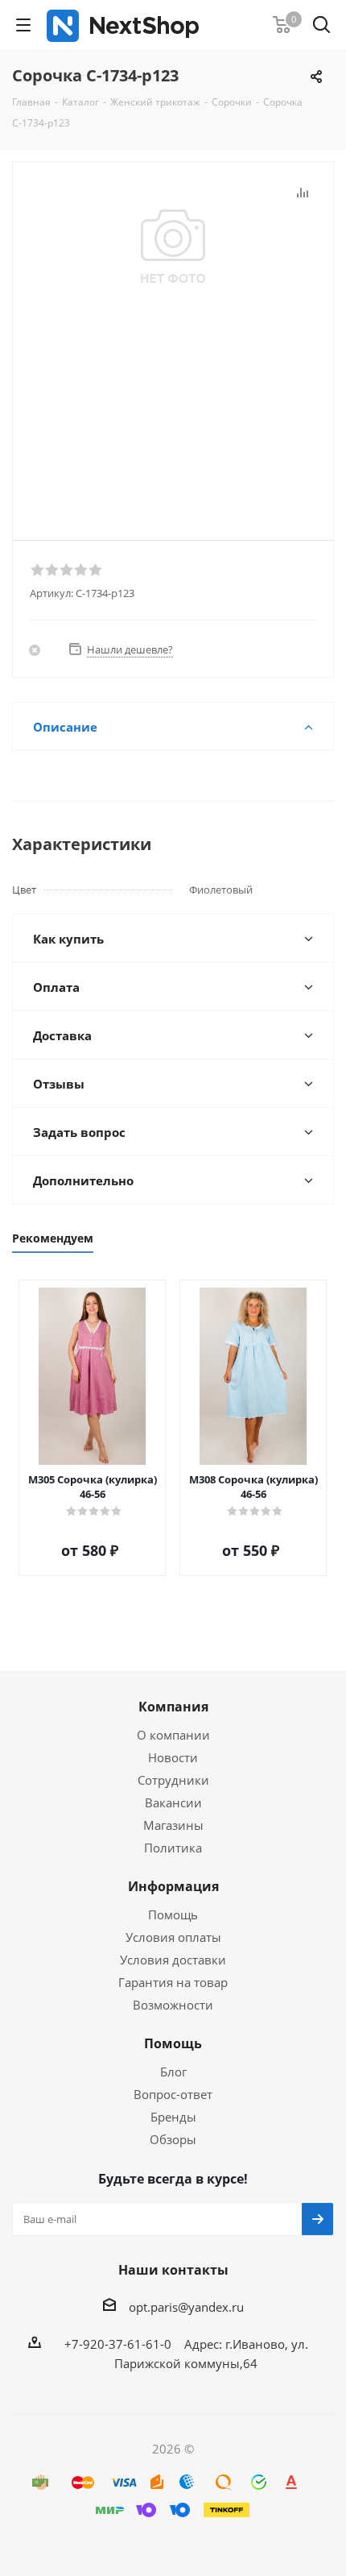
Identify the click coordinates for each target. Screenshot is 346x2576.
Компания (173, 1707)
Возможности (173, 2005)
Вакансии (173, 1802)
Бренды (173, 2117)
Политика (173, 1848)
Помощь (173, 1914)
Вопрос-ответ (173, 2094)
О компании (173, 1735)
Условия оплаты (173, 1937)
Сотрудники (173, 1780)
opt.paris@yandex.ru (186, 2307)
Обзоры (173, 2139)
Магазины (173, 1825)
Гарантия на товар (173, 1982)
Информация (173, 1886)
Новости (173, 1757)
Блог (173, 2072)
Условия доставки (173, 1960)
